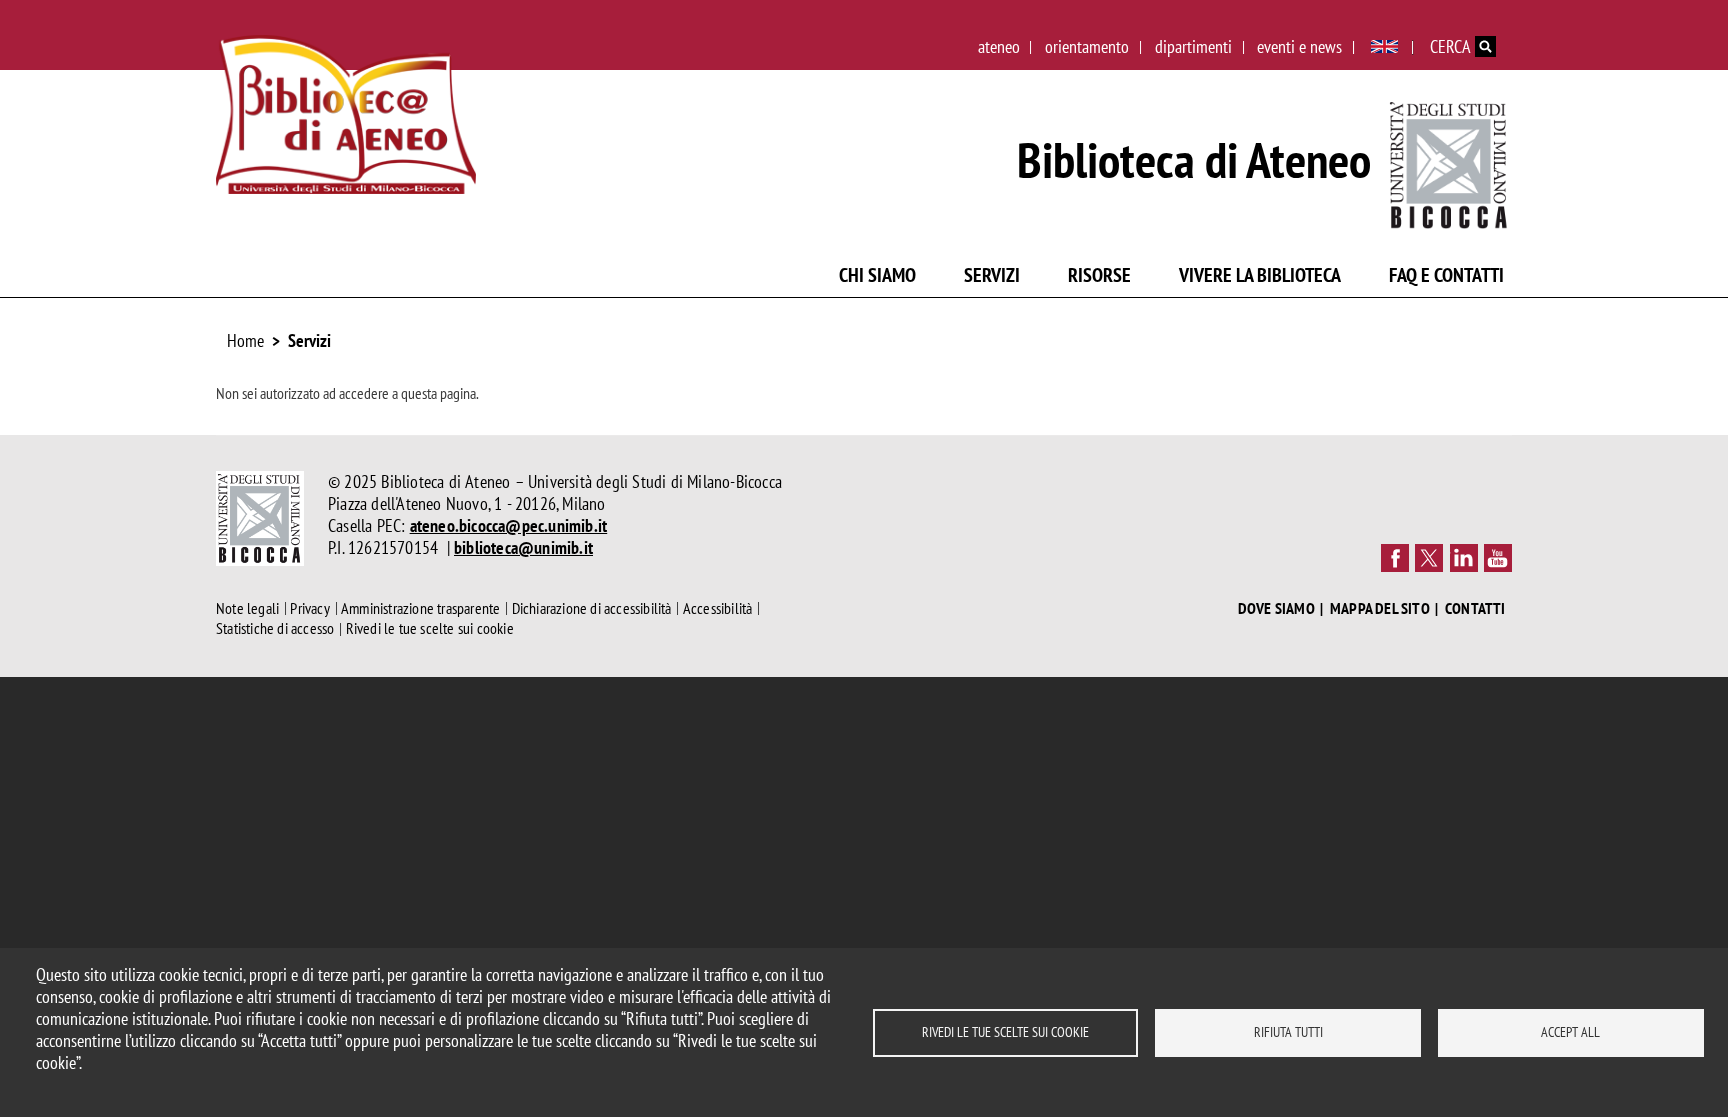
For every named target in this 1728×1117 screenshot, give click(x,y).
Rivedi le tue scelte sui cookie (1005, 1032)
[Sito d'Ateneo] (1449, 160)
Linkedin (1464, 558)
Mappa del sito (1380, 608)
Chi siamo (877, 275)
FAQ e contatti (1446, 275)
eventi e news (1299, 46)
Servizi (992, 275)
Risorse (1099, 275)
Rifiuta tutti (1288, 1032)
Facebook (1395, 558)
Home (245, 340)
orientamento (1087, 46)
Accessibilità (718, 608)
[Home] (346, 114)
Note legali (247, 608)
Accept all (1570, 1032)
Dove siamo (1276, 608)
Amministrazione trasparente (420, 608)
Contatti (1475, 608)
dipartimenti (1193, 46)
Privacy (309, 608)
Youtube (1498, 558)
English (1384, 47)
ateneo (999, 46)
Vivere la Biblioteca (1260, 275)
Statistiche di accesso (275, 629)
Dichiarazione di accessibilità (592, 608)
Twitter (1429, 558)
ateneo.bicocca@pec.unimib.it (509, 525)
